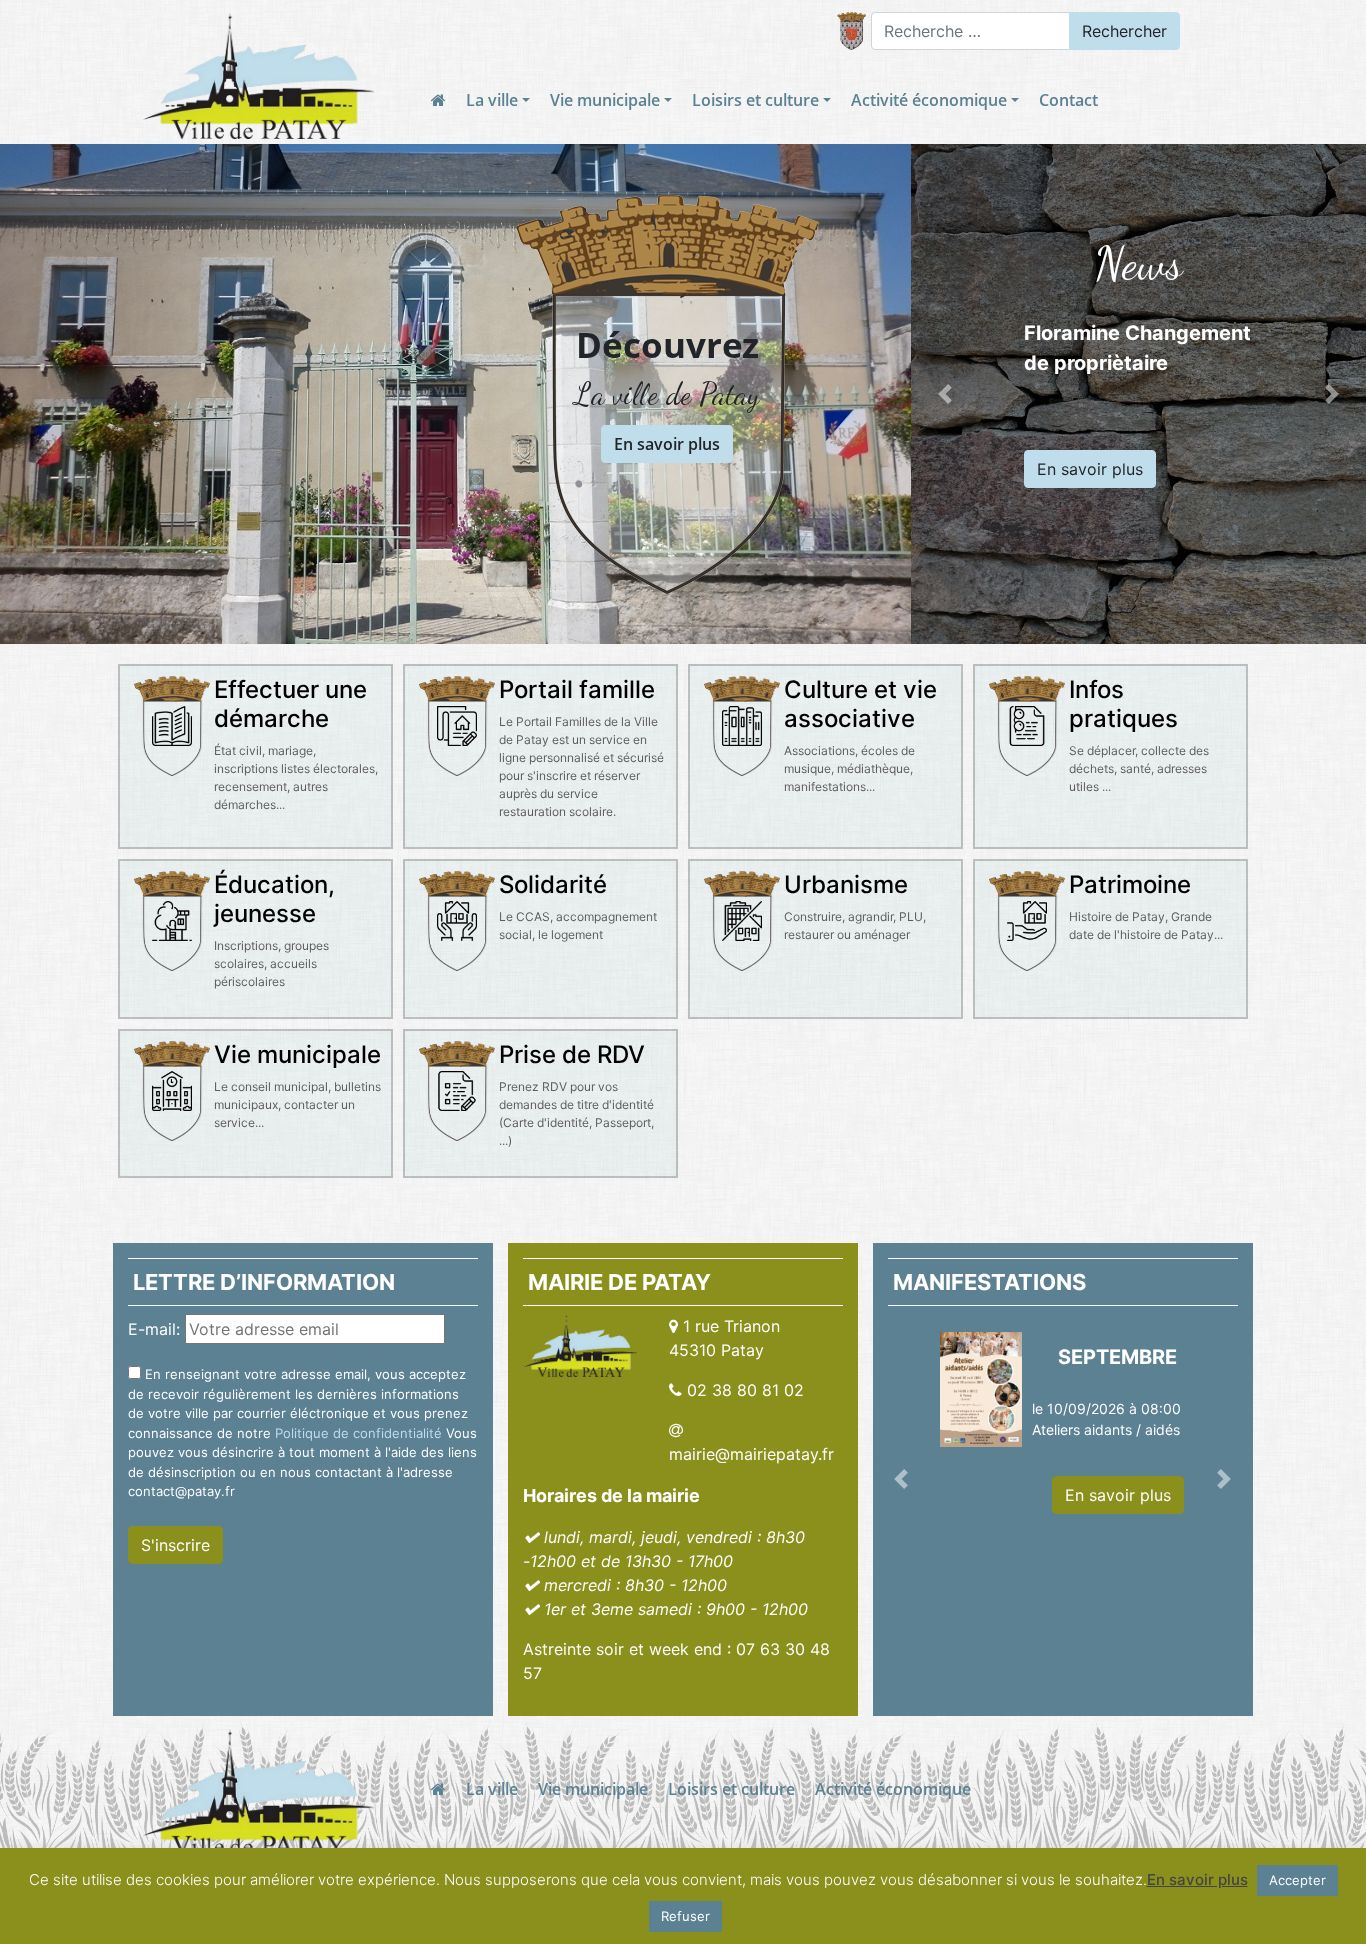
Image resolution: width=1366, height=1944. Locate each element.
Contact (1068, 100)
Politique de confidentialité (358, 1433)
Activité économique (929, 100)
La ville (492, 100)
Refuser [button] (685, 1916)
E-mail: (154, 1329)
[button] (945, 394)
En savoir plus (667, 444)
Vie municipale (605, 100)
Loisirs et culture (755, 100)
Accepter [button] (1297, 1880)
